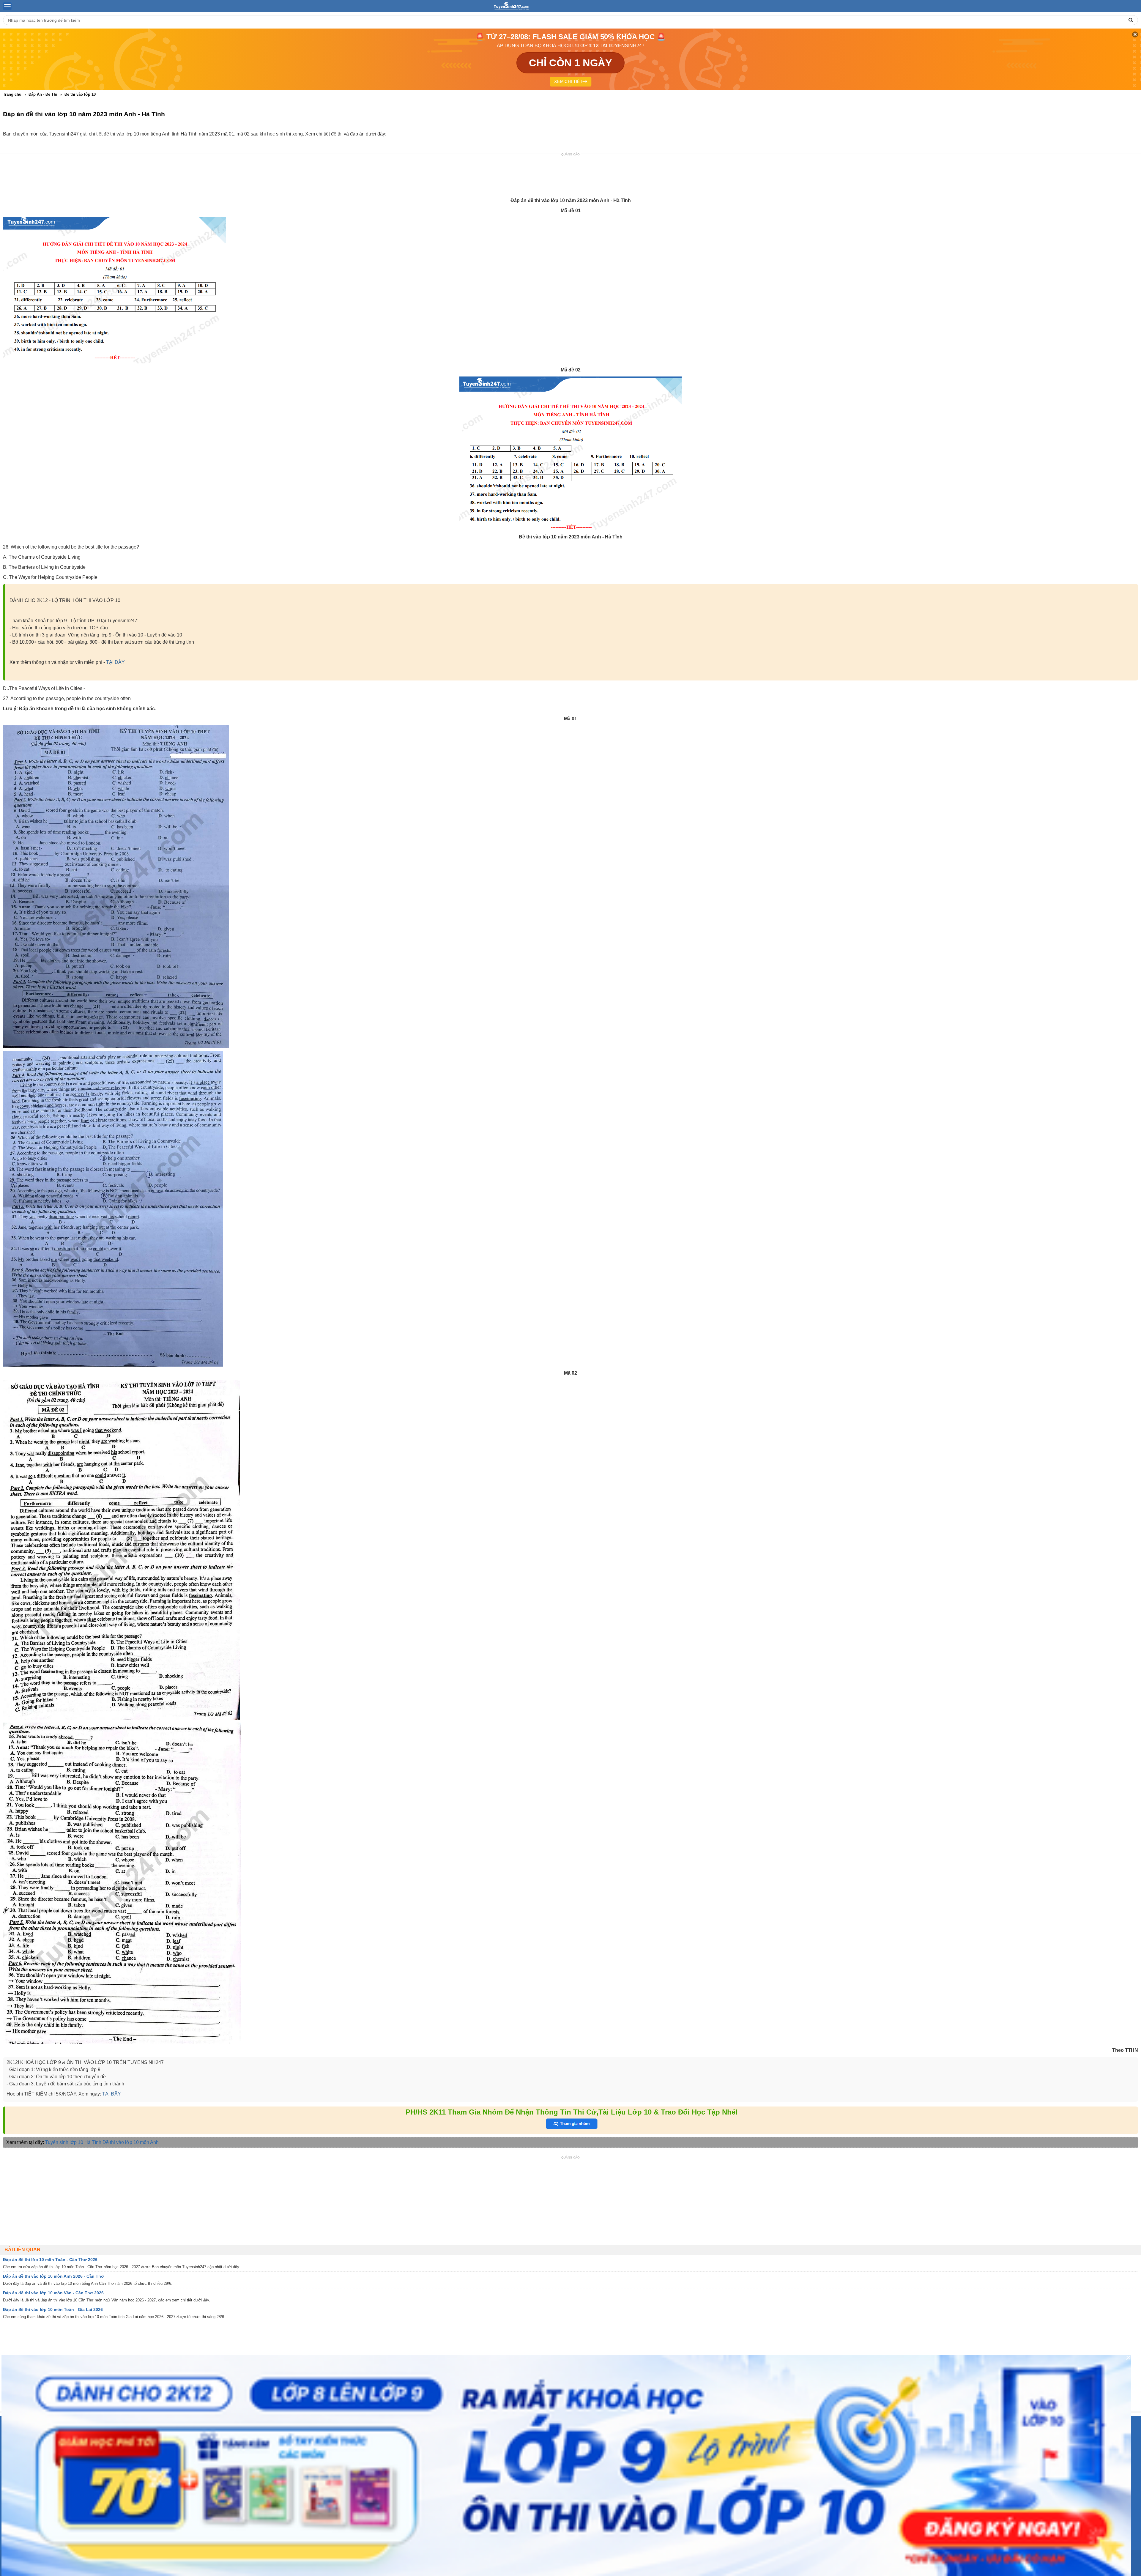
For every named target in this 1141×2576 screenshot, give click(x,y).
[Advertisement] (570, 176)
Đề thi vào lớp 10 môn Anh (131, 2142)
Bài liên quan (22, 2250)
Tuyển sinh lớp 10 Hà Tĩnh (73, 2142)
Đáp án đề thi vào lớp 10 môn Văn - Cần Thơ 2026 (53, 2293)
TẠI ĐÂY (115, 662)
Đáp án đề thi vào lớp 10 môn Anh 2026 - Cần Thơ (53, 2276)
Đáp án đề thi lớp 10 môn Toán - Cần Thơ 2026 (50, 2260)
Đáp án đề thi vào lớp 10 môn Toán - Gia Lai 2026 (53, 2309)
